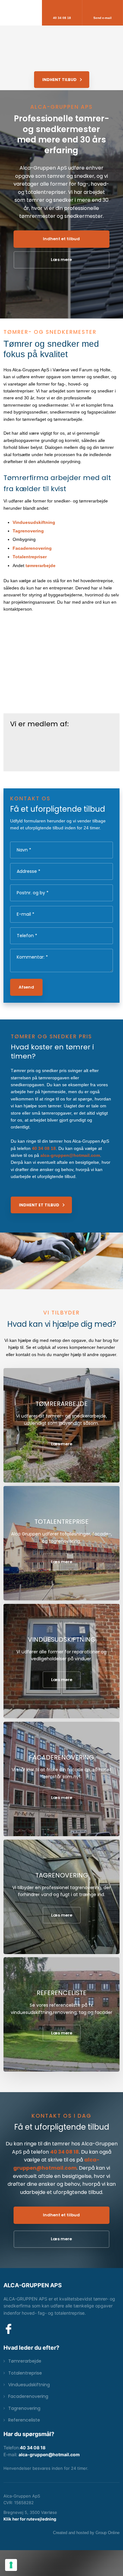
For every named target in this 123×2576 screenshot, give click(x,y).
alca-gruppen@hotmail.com (70, 1155)
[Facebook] (9, 2329)
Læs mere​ (62, 1444)
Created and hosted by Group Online (86, 2533)
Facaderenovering (32, 548)
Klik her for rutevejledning (30, 2519)
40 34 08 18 (44, 1148)
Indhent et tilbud (39, 1205)
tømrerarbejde (41, 566)
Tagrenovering (28, 531)
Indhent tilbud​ (59, 80)
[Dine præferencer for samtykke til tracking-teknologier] (11, 2565)
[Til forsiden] (61, 43)
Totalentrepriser (30, 557)
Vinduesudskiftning (34, 522)
